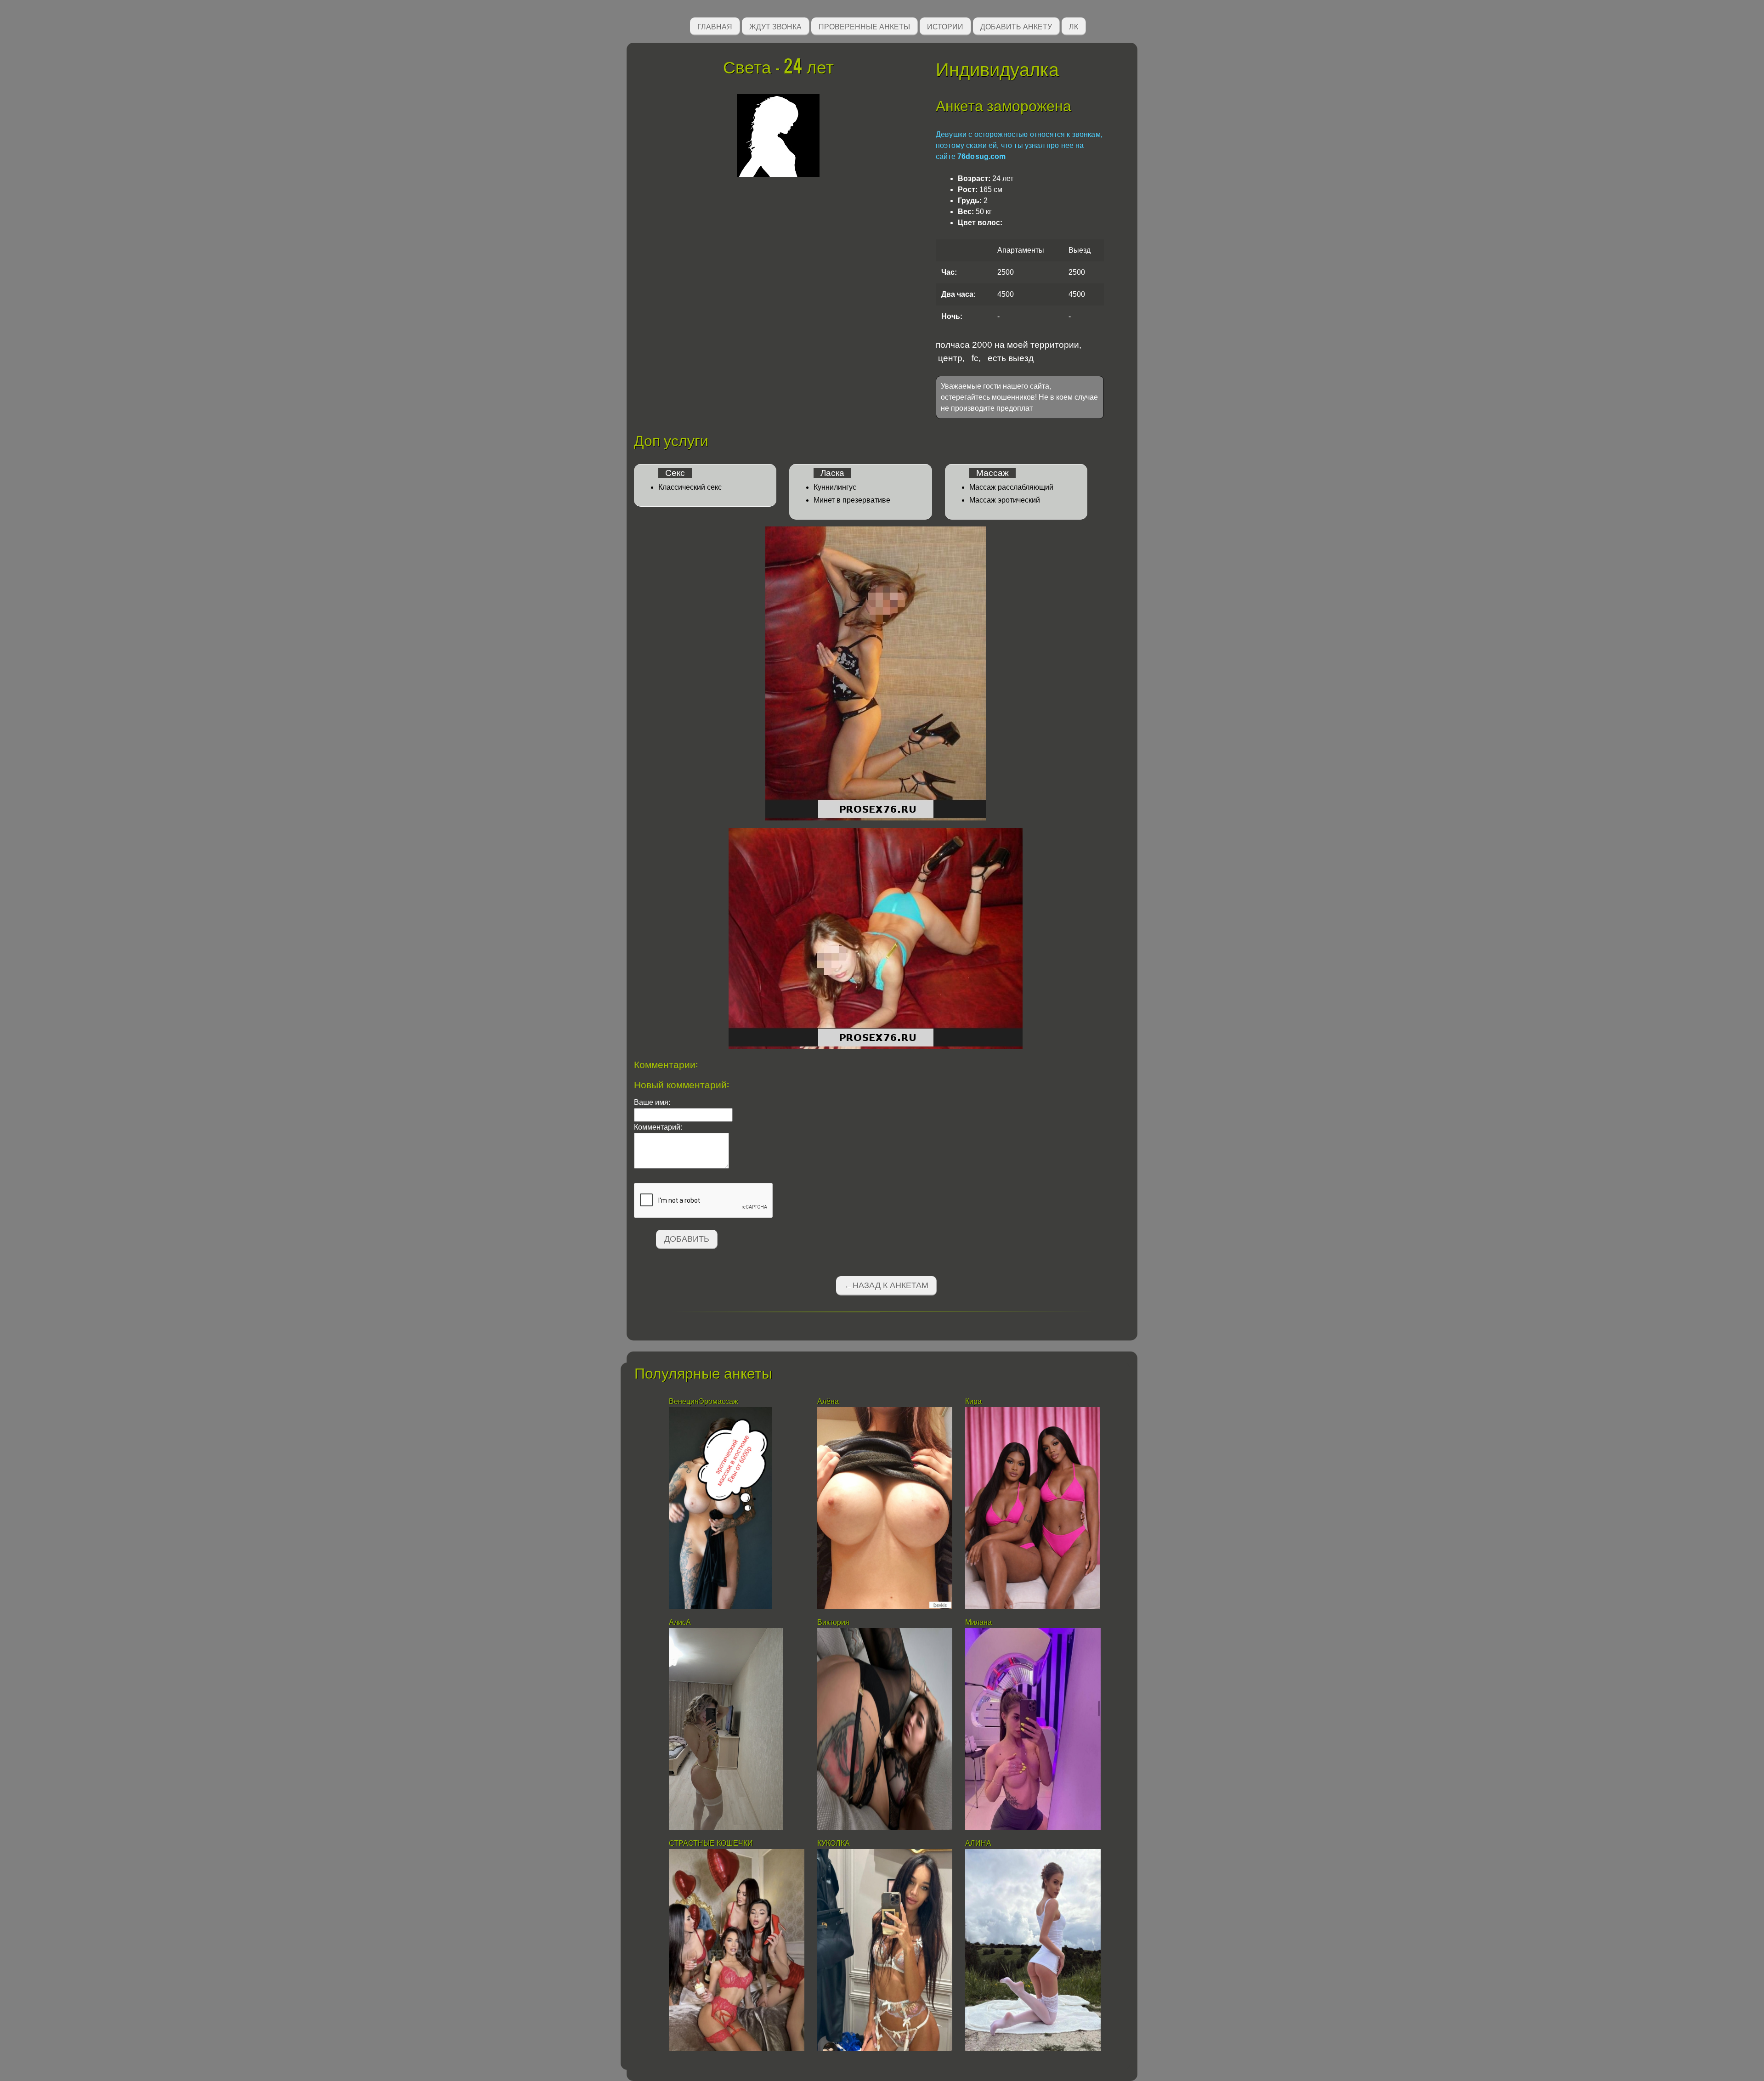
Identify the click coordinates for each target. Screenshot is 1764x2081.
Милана (978, 1622)
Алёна (829, 1401)
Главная (715, 26)
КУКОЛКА (834, 1843)
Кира (973, 1401)
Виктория (833, 1622)
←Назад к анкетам (886, 1285)
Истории (945, 26)
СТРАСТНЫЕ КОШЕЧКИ (711, 1843)
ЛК (1074, 26)
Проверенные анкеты (864, 26)
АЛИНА (979, 1843)
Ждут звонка (775, 26)
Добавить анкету (1016, 26)
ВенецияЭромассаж (704, 1401)
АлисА (680, 1622)
